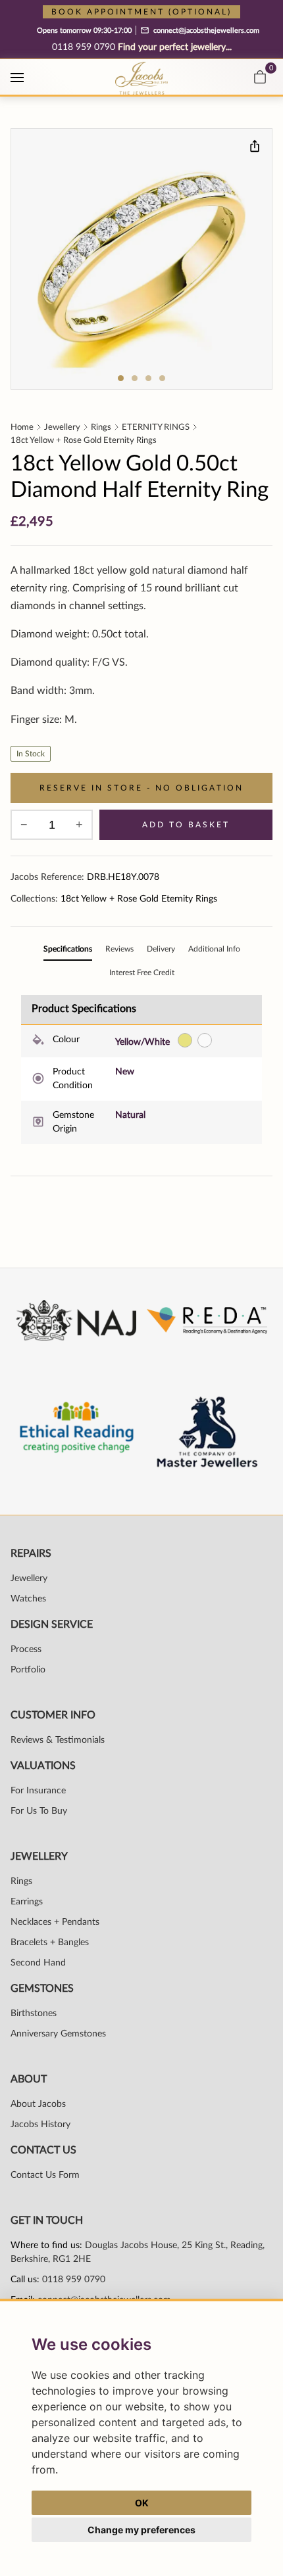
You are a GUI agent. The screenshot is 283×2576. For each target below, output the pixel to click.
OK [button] (142, 2503)
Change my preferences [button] (141, 2530)
